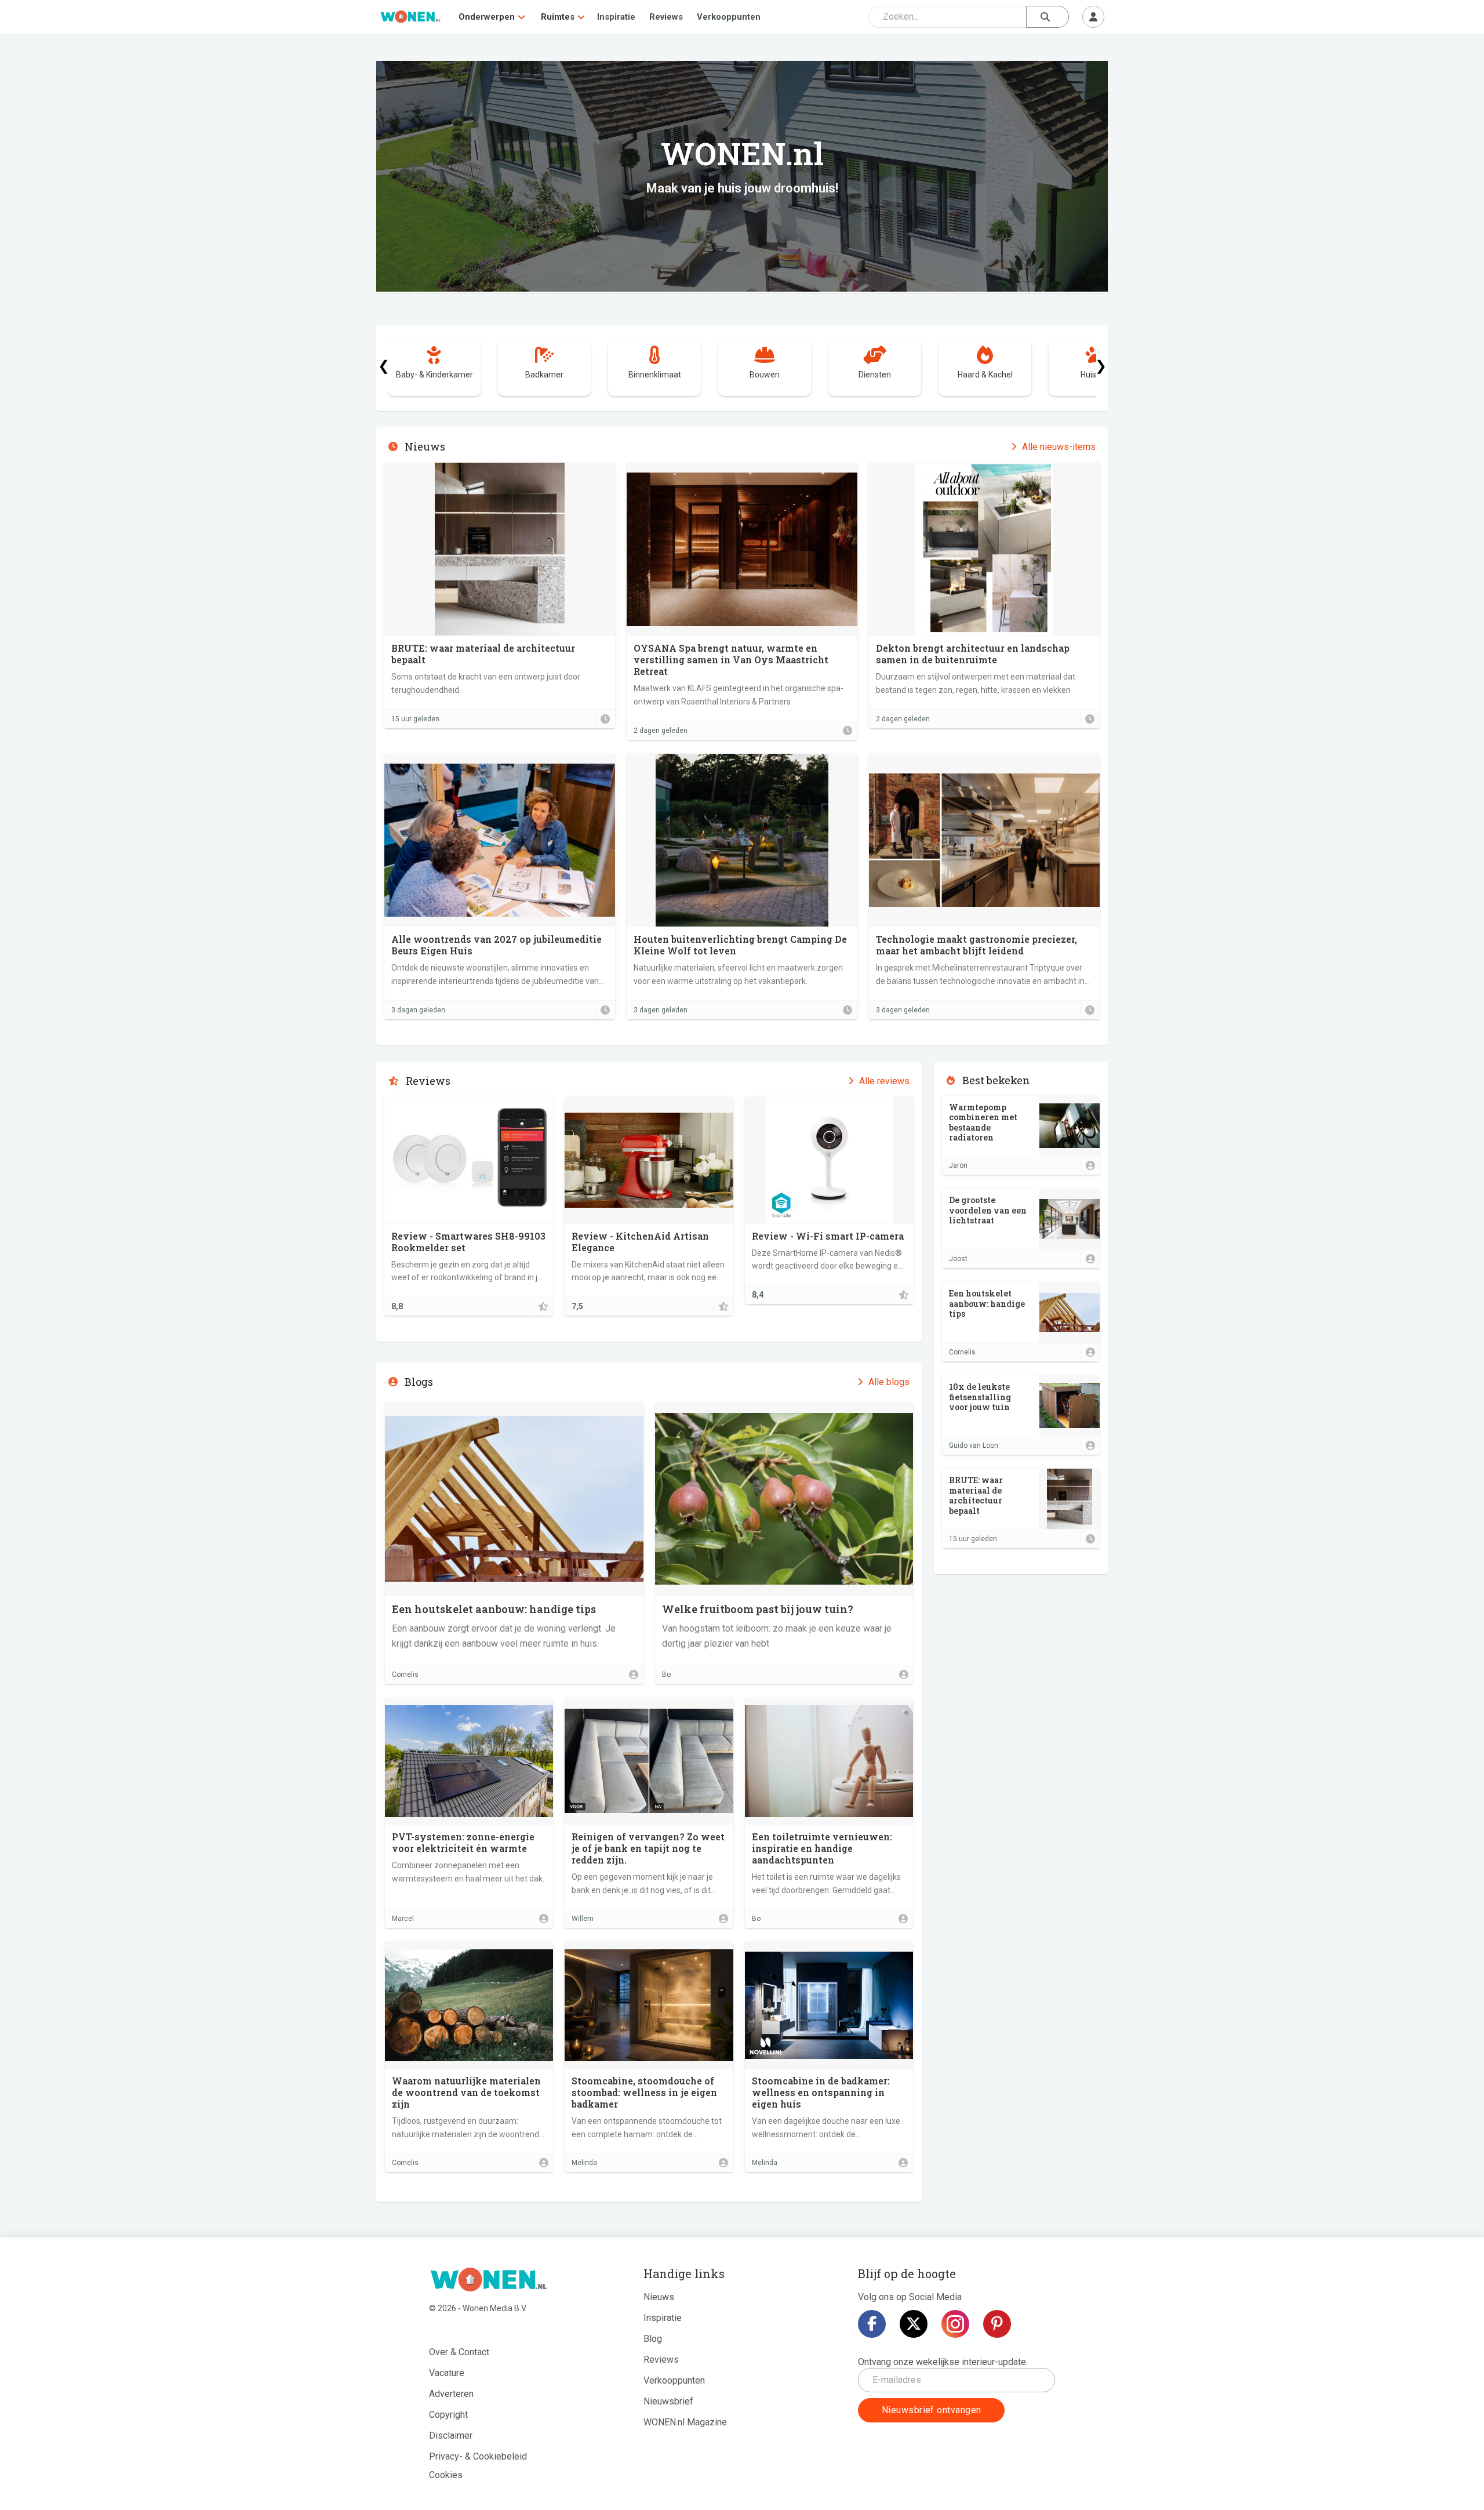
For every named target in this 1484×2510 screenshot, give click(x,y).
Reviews (666, 17)
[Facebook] (872, 2324)
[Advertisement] (1021, 1647)
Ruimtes (558, 17)
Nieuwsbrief (668, 2401)
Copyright (448, 2415)
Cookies (446, 2475)
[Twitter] (914, 2324)
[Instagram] (955, 2324)
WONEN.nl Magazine (685, 2422)
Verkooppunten (729, 17)
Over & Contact (459, 2352)
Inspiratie (616, 17)
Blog (653, 2339)
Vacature (447, 2373)
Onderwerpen (487, 17)
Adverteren (451, 2394)
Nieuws (659, 2297)
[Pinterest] (997, 2324)
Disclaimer (451, 2435)
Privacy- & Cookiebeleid (478, 2456)
